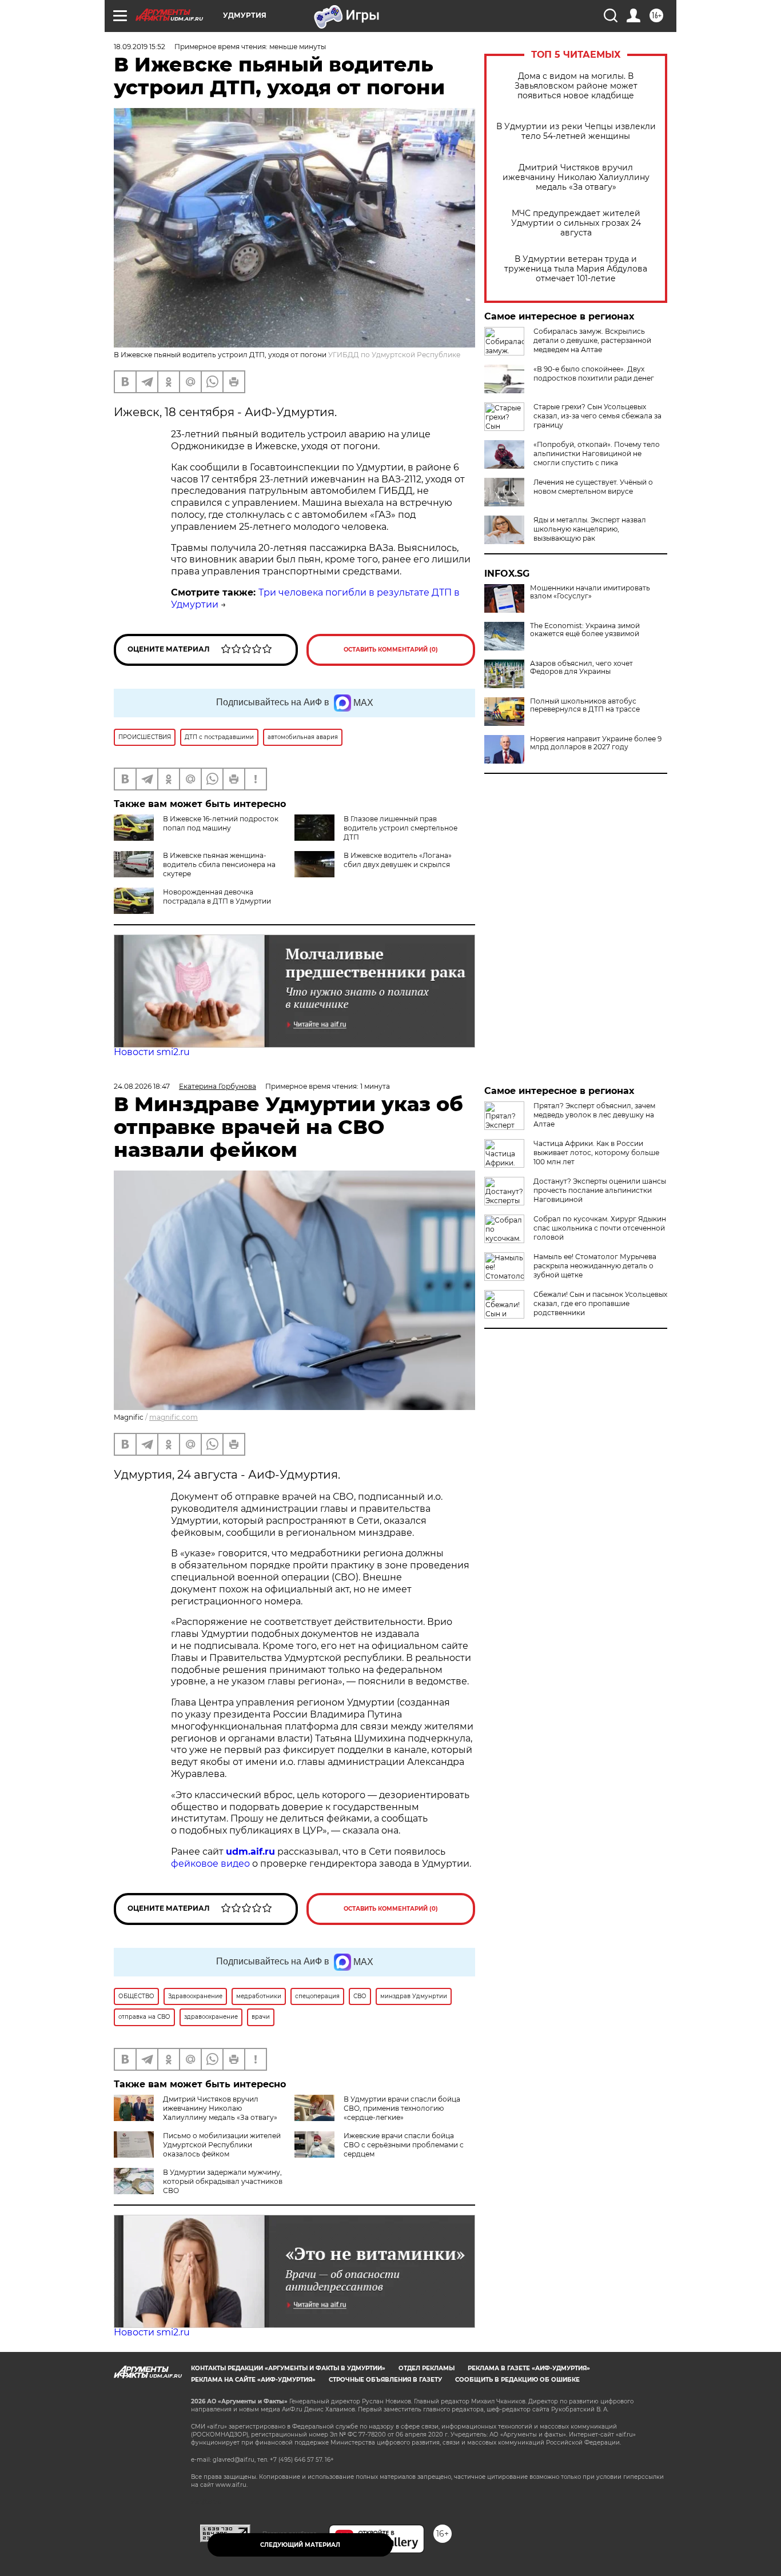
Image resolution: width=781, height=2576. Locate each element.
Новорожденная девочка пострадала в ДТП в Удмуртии (217, 896)
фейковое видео (210, 1864)
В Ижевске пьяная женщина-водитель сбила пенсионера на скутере (219, 864)
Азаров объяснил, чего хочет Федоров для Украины (581, 668)
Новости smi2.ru (152, 1052)
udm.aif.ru (250, 1852)
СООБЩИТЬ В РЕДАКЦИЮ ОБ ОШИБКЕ (517, 2380)
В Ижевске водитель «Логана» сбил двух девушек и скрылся (398, 860)
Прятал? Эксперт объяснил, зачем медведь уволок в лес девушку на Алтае (594, 1115)
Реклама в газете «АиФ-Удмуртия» (529, 2368)
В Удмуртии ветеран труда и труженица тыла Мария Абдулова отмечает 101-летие (576, 269)
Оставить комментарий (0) (391, 650)
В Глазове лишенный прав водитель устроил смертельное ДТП (401, 828)
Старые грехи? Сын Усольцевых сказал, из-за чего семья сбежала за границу (597, 416)
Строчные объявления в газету (385, 2380)
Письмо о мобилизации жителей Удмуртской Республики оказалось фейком (222, 2145)
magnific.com (174, 1417)
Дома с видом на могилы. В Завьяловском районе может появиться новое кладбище (576, 86)
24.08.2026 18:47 (142, 1086)
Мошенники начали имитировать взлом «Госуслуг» (590, 592)
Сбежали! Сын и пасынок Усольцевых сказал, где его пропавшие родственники (600, 1303)
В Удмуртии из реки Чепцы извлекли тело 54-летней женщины (576, 131)
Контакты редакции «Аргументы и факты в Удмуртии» (288, 2368)
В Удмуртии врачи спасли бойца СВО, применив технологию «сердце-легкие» (402, 2108)
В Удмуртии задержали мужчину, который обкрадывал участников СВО (223, 2181)
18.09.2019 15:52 (140, 47)
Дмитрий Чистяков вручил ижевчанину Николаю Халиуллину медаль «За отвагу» (576, 177)
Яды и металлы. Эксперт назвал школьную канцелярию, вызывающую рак (590, 529)
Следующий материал (300, 2545)
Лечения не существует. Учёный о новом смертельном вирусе (593, 487)
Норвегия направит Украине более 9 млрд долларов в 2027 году (596, 743)
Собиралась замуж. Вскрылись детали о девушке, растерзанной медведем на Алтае (592, 340)
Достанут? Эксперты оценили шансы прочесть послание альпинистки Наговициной (600, 1190)
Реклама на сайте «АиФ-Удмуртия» (253, 2380)
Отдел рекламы (427, 2368)
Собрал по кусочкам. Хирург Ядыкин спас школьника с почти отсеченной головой (600, 1228)
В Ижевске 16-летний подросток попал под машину (221, 823)
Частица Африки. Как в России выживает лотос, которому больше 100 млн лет (596, 1153)
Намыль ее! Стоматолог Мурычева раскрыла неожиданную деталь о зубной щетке (595, 1266)
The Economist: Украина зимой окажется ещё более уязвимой (585, 630)
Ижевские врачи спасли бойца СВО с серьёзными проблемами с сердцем (404, 2145)
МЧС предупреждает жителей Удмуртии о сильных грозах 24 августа (576, 223)
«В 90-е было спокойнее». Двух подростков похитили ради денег (594, 374)
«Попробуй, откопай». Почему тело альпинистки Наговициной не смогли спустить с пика (597, 454)
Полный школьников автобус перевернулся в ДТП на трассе (585, 705)
